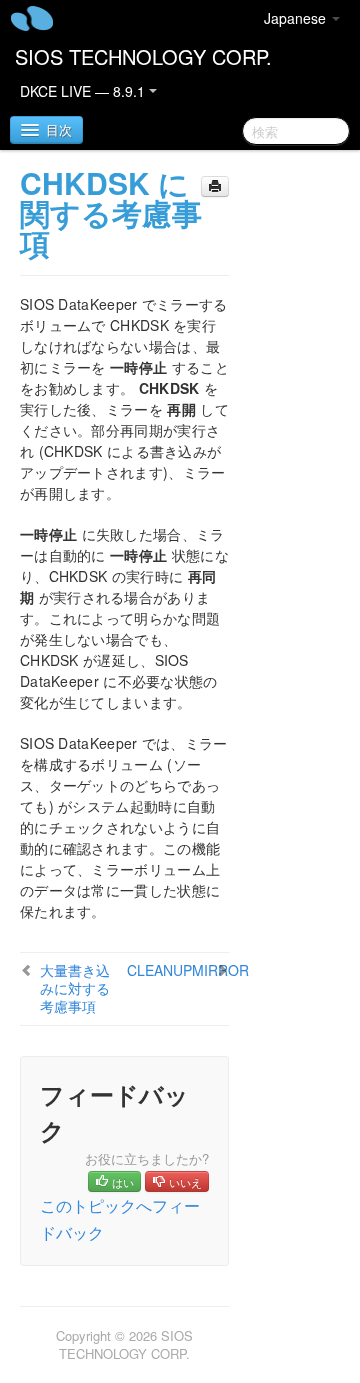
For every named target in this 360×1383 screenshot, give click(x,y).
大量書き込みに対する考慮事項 (75, 988)
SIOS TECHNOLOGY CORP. (143, 56)
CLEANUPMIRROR (188, 970)
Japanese (297, 18)
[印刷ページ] (215, 186)
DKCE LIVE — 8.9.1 (84, 91)
